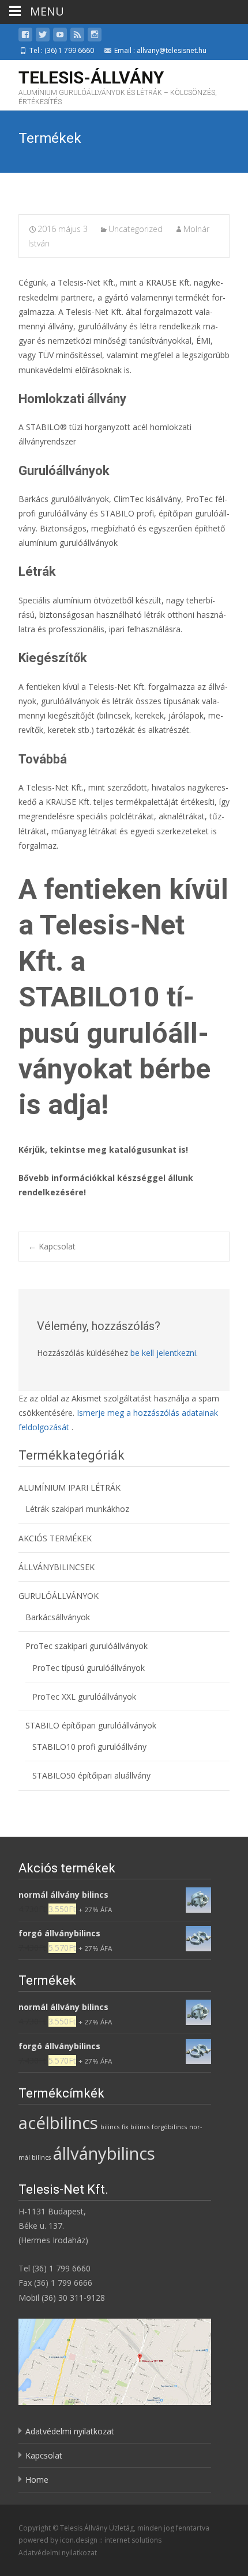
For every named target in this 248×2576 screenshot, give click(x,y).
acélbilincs (58, 2123)
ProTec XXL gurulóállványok (84, 1697)
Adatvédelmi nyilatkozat (70, 2431)
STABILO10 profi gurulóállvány (89, 1747)
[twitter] (43, 37)
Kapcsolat (52, 1246)
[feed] (77, 37)
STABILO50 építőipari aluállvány (91, 1775)
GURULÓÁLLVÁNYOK (59, 1596)
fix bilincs (136, 2127)
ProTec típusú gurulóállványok (89, 1668)
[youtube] (60, 37)
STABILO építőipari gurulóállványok (91, 1725)
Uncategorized (136, 229)
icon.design (79, 2540)
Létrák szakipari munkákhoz (77, 1509)
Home (37, 2480)
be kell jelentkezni (163, 1353)
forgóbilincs (169, 2127)
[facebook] (25, 37)
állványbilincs (104, 2153)
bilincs (110, 2127)
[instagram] (95, 37)
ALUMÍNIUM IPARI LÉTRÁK (69, 1488)
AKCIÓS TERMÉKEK (55, 1538)
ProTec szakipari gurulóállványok (87, 1646)
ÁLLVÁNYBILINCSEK (57, 1567)
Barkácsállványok (58, 1617)
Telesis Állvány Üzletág (97, 2528)
